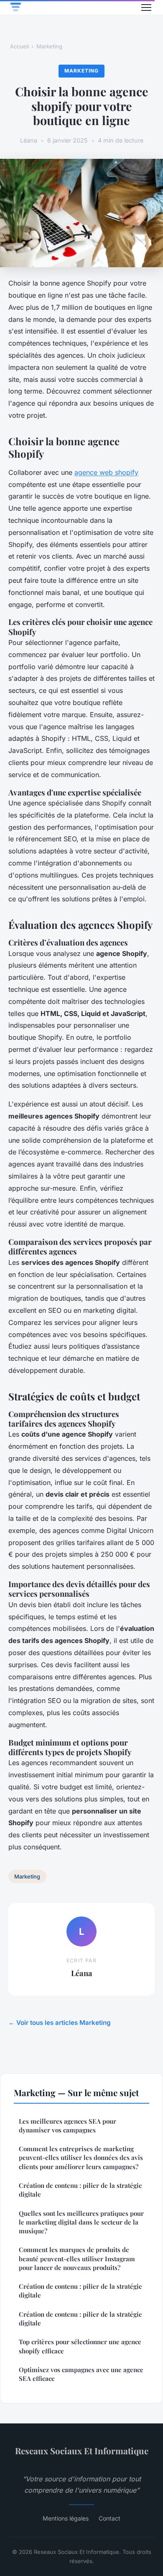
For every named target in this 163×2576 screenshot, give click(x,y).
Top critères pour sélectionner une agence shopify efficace (80, 2346)
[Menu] (146, 8)
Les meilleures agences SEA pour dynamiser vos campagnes (67, 2126)
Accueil (19, 46)
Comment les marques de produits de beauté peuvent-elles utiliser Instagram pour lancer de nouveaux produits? (77, 2259)
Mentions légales (66, 2518)
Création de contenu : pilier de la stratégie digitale (80, 2190)
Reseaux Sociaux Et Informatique (82, 2451)
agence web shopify (106, 472)
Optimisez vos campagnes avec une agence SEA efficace (81, 2374)
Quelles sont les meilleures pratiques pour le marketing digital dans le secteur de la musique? (81, 2222)
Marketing (49, 46)
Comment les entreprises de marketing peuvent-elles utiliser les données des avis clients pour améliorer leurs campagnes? (81, 2158)
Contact (110, 2518)
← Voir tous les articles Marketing (60, 2023)
